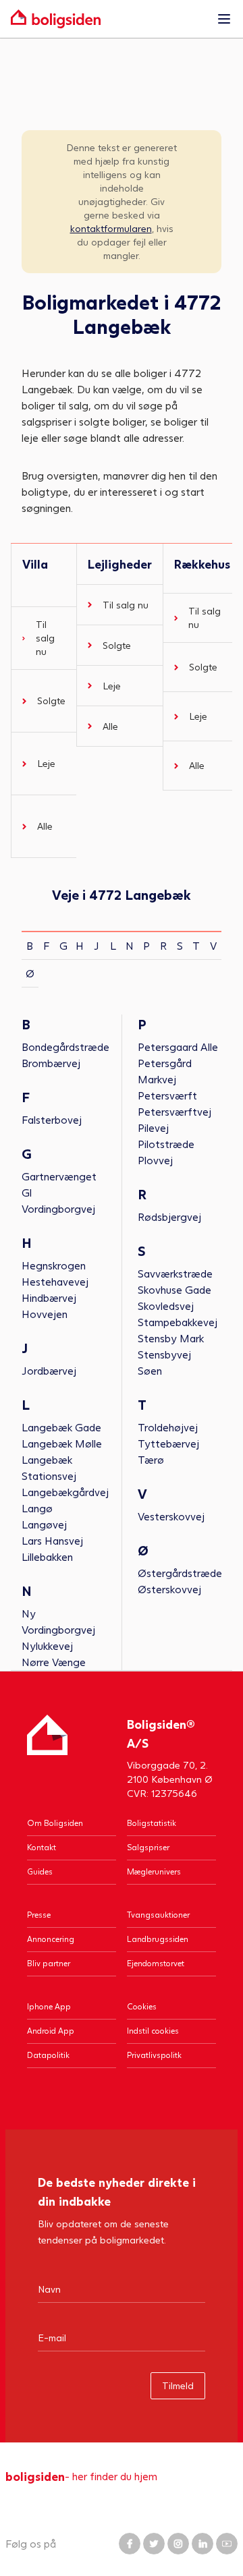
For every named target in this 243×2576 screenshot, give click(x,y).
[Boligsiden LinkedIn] (202, 2544)
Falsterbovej (52, 1119)
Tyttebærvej (168, 1443)
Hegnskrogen (54, 1265)
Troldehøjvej (168, 1427)
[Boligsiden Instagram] (178, 2544)
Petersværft (167, 1095)
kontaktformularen (111, 228)
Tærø (151, 1459)
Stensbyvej (164, 1354)
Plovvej (155, 1160)
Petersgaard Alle (178, 1047)
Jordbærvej (49, 1370)
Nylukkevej (47, 1645)
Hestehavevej (55, 1281)
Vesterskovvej (171, 1516)
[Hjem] (47, 1757)
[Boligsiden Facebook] (130, 2544)
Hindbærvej (49, 1297)
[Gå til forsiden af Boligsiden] (108, 19)
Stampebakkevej (178, 1322)
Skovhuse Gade (174, 1289)
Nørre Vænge (54, 1662)
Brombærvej (51, 1063)
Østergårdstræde (180, 1573)
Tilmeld (178, 2385)
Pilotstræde (166, 1144)
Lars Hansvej (52, 1540)
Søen (150, 1370)
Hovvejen (45, 1314)
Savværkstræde (175, 1273)
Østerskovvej (169, 1589)
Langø (37, 1508)
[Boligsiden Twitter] (154, 2544)
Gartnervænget (59, 1176)
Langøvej (44, 1524)
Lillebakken (47, 1556)
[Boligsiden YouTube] (227, 2544)
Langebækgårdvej (65, 1492)
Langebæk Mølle (62, 1443)
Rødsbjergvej (169, 1217)
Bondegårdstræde (65, 1047)
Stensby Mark (171, 1338)
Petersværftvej (174, 1111)
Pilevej (153, 1127)
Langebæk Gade (61, 1427)
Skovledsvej (166, 1306)
